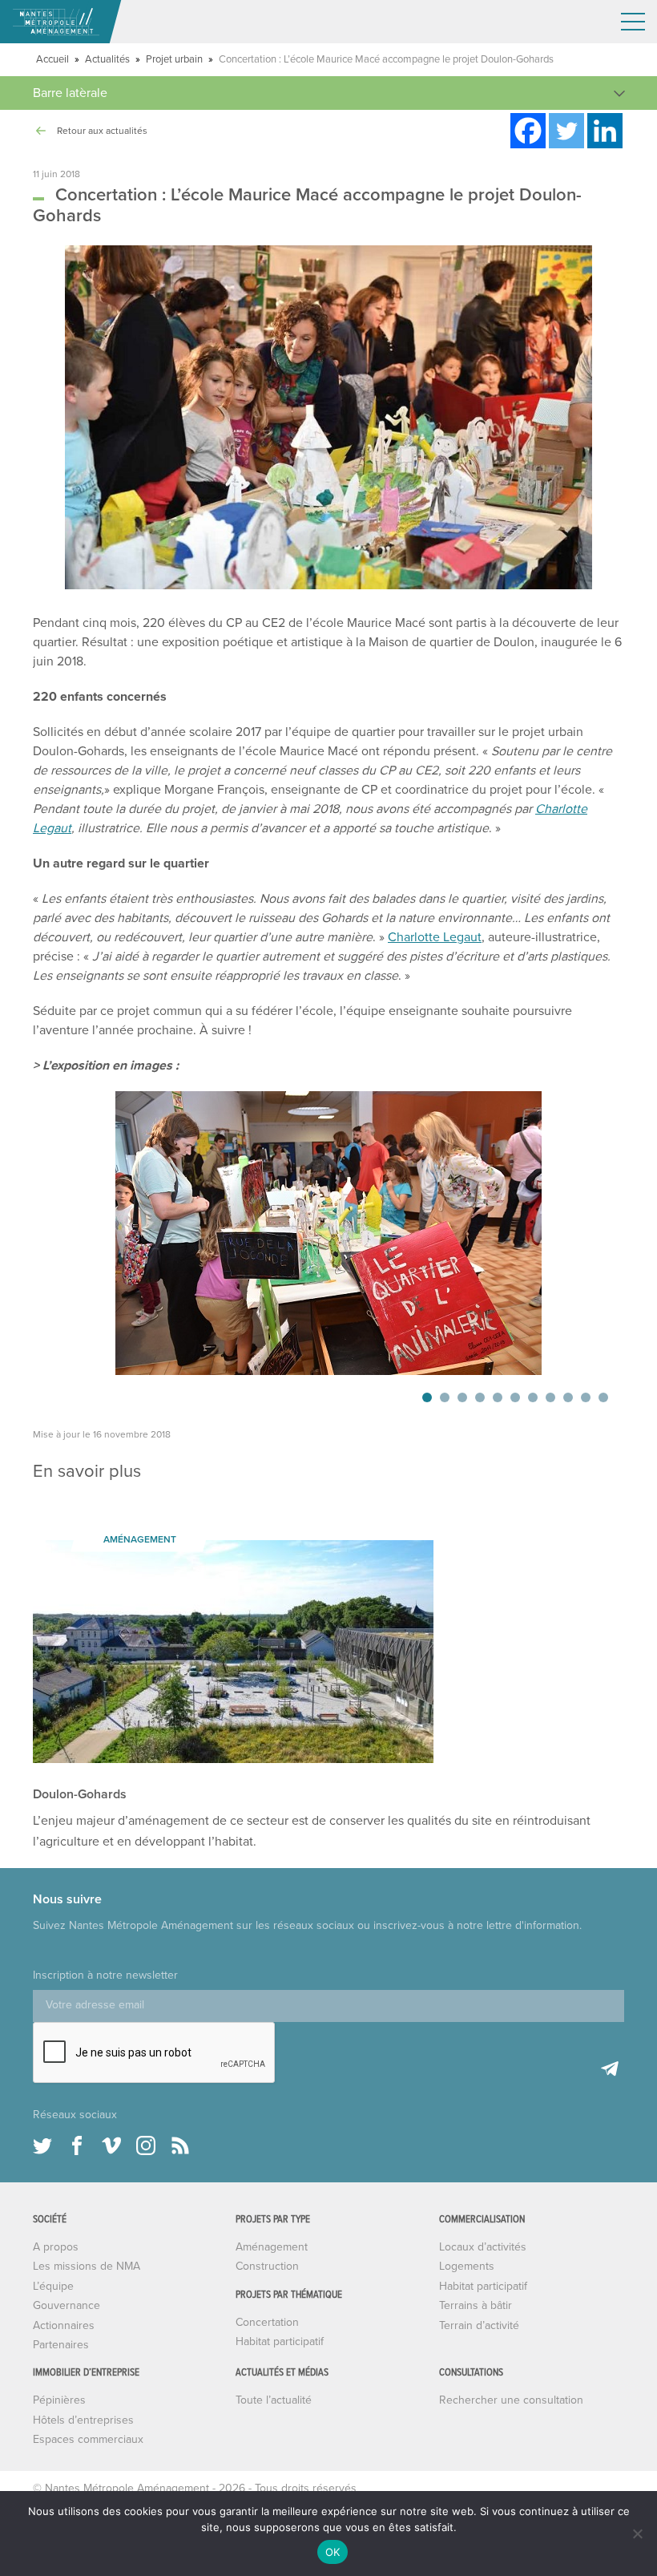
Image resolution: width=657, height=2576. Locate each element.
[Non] (637, 2534)
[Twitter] (566, 131)
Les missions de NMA (87, 2266)
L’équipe (53, 2286)
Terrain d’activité (479, 2325)
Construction (267, 2266)
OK (333, 2552)
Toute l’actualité (274, 2400)
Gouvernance (67, 2305)
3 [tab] (462, 1397)
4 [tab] (480, 1397)
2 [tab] (445, 1397)
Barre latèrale (70, 93)
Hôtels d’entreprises (83, 2420)
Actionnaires (64, 2325)
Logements (467, 2266)
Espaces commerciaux (88, 2439)
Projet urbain (174, 59)
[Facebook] (528, 131)
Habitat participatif (280, 2341)
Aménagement (272, 2247)
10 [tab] (586, 1397)
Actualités (107, 59)
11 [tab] (603, 1397)
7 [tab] (533, 1397)
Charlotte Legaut (435, 937)
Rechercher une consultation (511, 2400)
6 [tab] (515, 1397)
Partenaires (61, 2345)
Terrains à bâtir (476, 2305)
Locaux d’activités (483, 2247)
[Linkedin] (605, 131)
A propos (56, 2247)
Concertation (267, 2322)
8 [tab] (550, 1397)
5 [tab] (498, 1397)
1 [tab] (427, 1397)
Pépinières (59, 2400)
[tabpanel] (328, 1233)
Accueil (52, 59)
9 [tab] (568, 1397)
